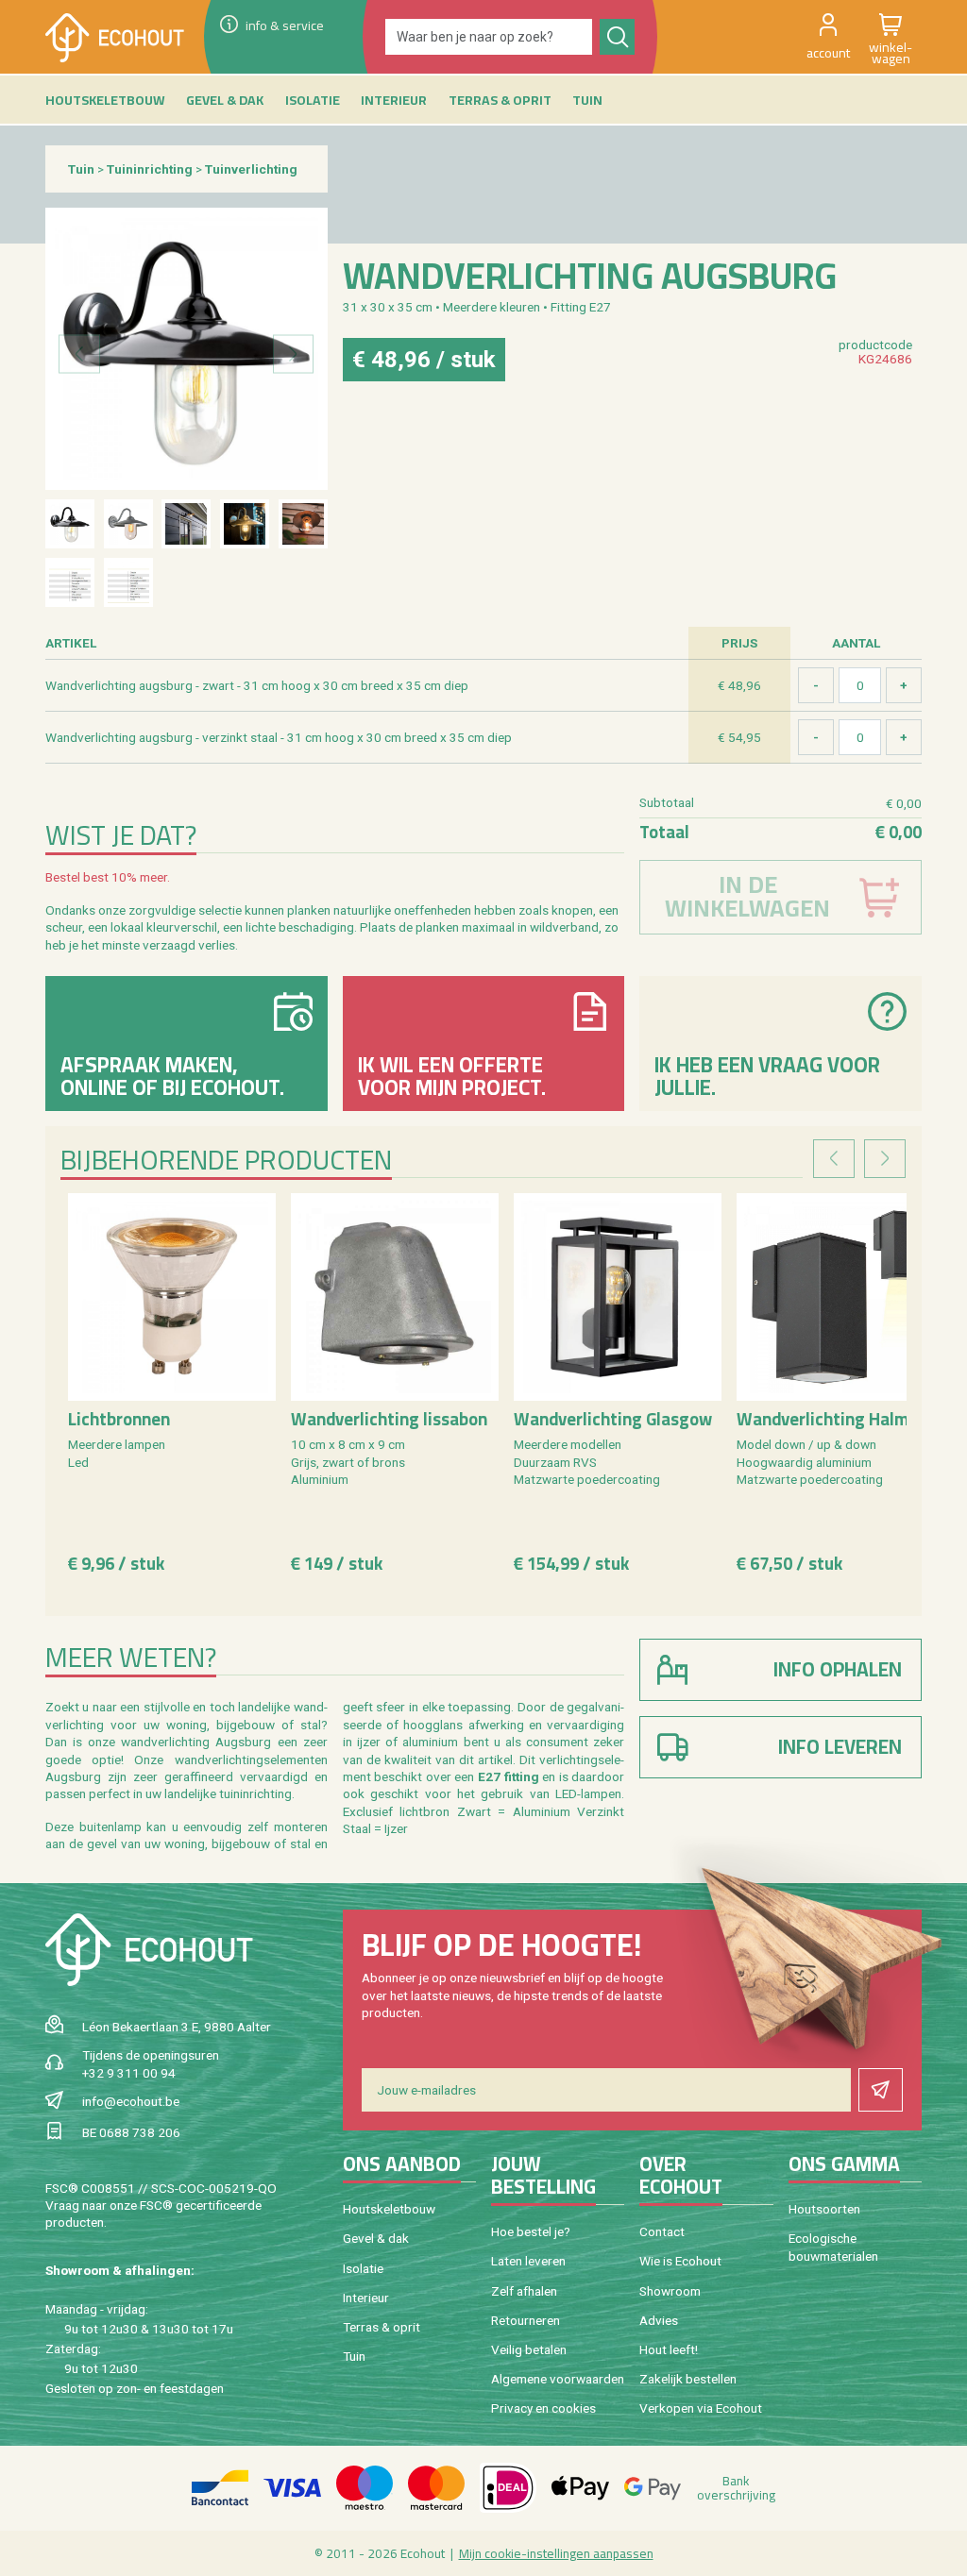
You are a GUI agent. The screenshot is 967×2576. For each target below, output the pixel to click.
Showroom (670, 2291)
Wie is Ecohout (680, 2261)
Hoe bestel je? (531, 2231)
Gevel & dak (376, 2238)
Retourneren (526, 2320)
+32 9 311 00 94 (129, 2073)
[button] (828, 37)
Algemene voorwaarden (558, 2379)
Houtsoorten (824, 2209)
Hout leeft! (669, 2349)
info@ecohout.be (131, 2101)
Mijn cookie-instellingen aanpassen (556, 2553)
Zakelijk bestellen (688, 2379)
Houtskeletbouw (389, 2209)
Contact (662, 2231)
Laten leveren (528, 2261)
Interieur (366, 2298)
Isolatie (363, 2268)
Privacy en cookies (543, 2408)
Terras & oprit (382, 2327)
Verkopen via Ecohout (701, 2408)
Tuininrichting (150, 169)
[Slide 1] (70, 524)
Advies (659, 2320)
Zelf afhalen (524, 2291)
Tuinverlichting (251, 169)
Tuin (81, 169)
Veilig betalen (529, 2349)
